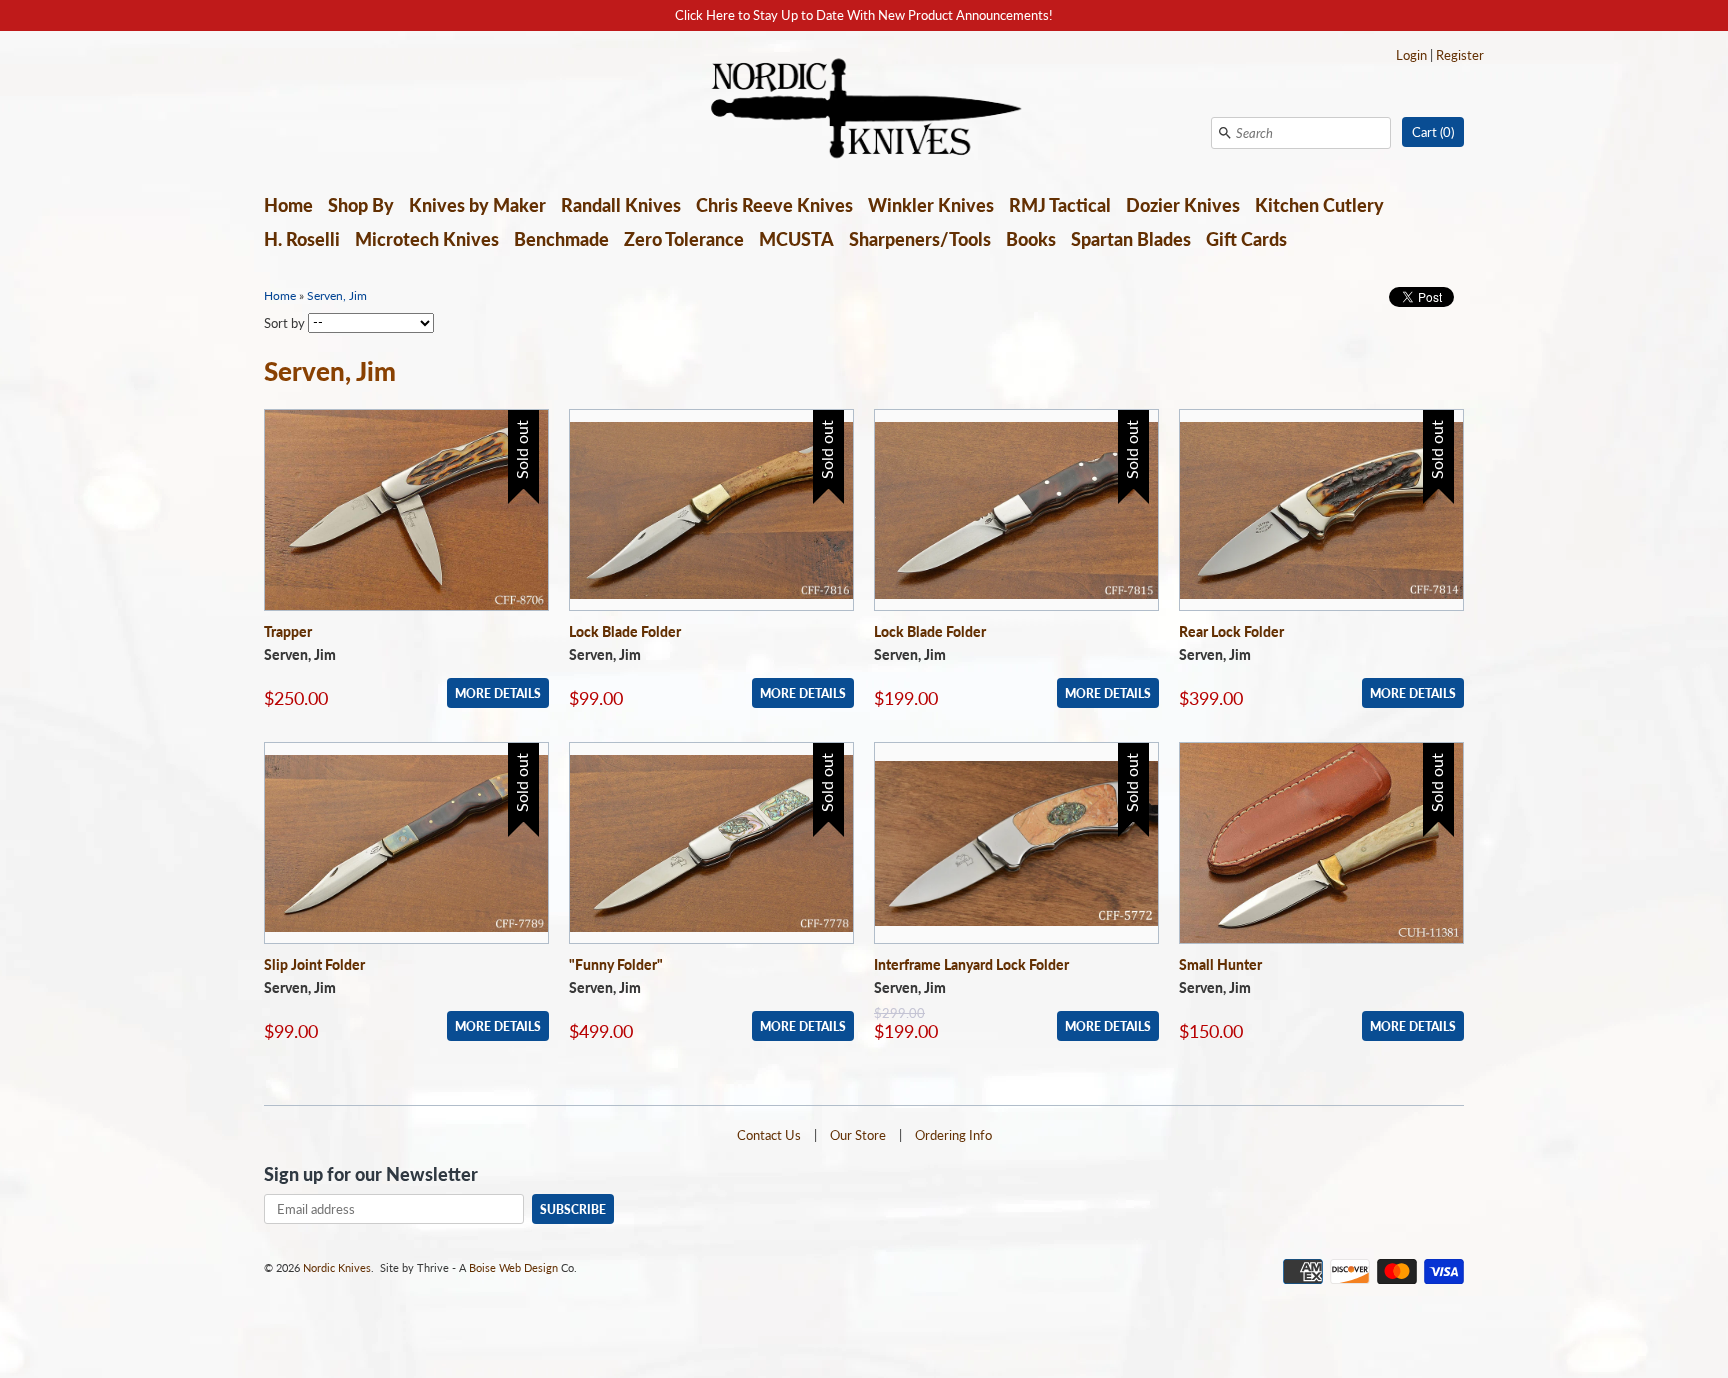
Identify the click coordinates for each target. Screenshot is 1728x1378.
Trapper (288, 631)
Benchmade (561, 239)
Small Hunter (1220, 964)
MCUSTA (796, 239)
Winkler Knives (931, 205)
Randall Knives (621, 205)
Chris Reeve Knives (774, 205)
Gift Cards (1246, 239)
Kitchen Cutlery (1319, 205)
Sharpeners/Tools (920, 239)
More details (498, 693)
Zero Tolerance (684, 239)
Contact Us (769, 1135)
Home (288, 205)
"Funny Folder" (616, 964)
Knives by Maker (477, 205)
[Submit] (1225, 133)
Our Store (858, 1135)
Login (1411, 55)
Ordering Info (953, 1135)
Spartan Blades (1131, 239)
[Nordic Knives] (864, 110)
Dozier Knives (1183, 205)
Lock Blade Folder (625, 631)
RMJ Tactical (1060, 205)
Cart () (1433, 132)
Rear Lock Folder (1231, 631)
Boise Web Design (513, 1267)
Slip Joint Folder (314, 964)
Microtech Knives (427, 239)
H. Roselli (302, 239)
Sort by (284, 322)
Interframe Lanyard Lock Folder (971, 964)
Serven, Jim (337, 295)
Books (1031, 239)
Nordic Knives (337, 1267)
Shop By (361, 205)
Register (1460, 55)
